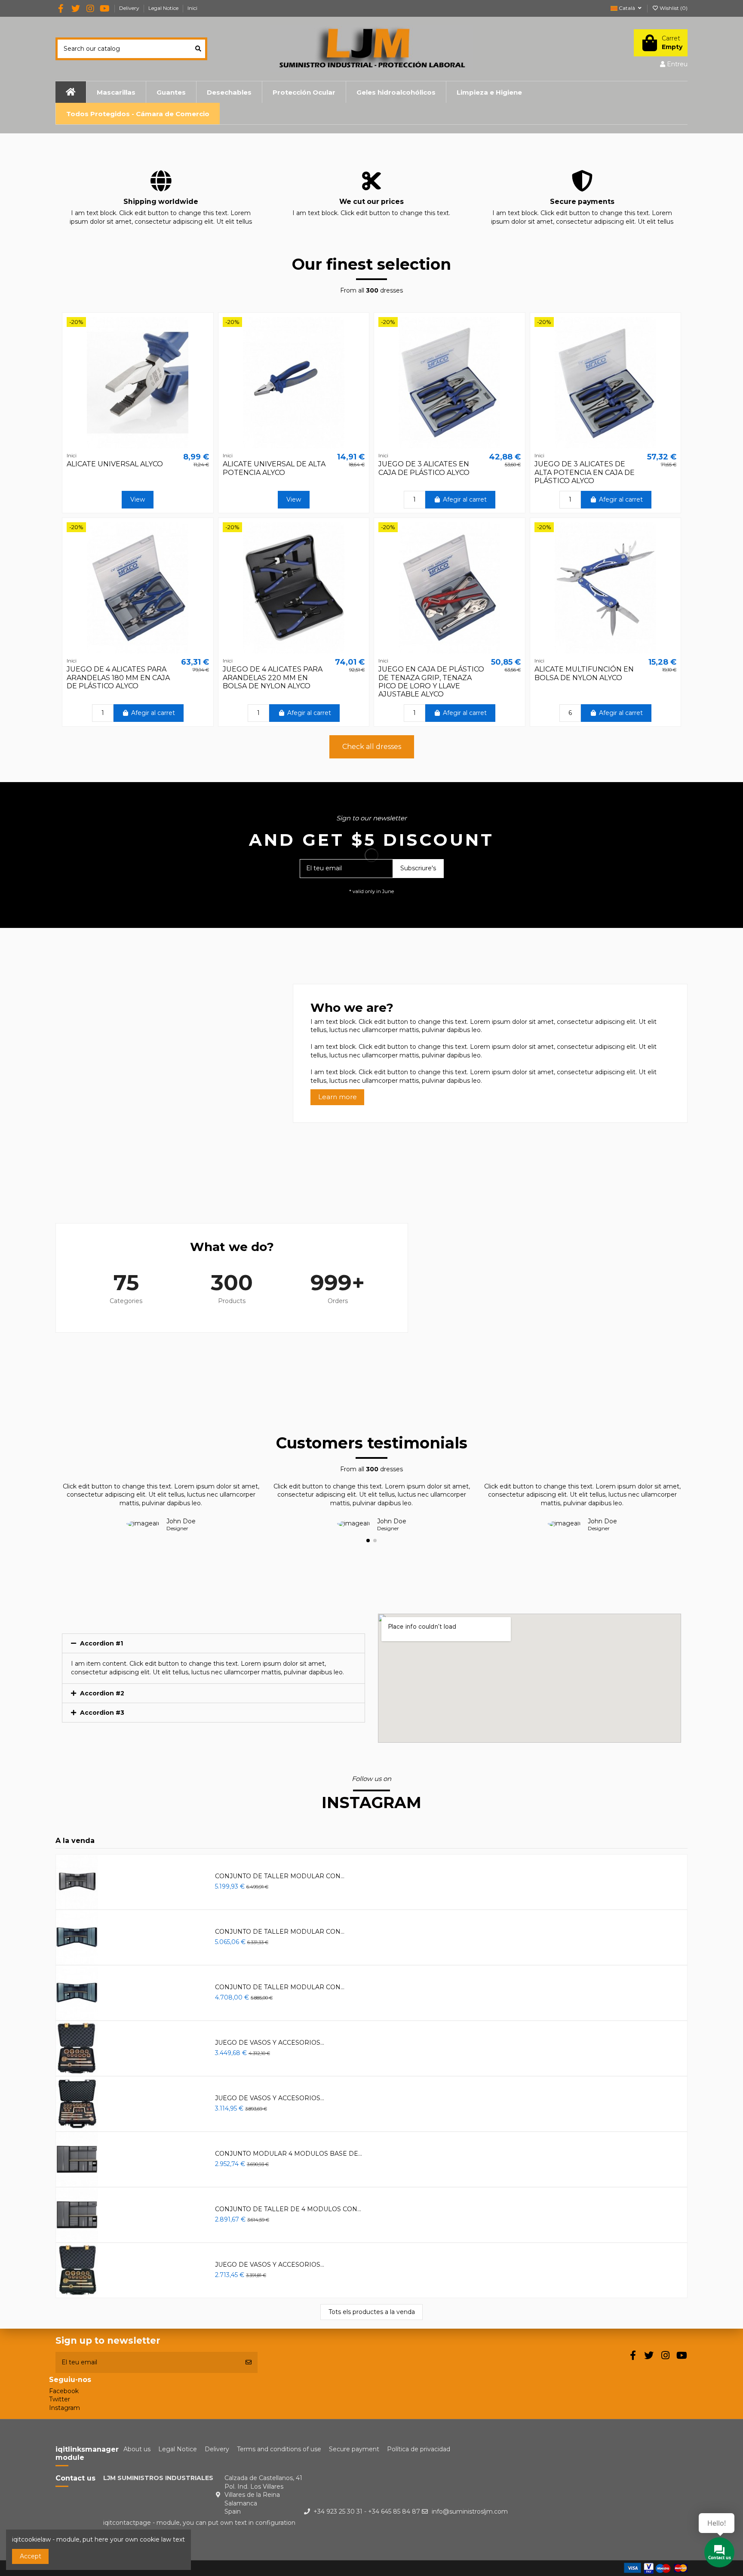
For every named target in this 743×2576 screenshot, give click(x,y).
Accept (31, 2556)
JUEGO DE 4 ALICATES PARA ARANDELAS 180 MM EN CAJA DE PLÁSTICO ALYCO (118, 677)
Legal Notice (164, 8)
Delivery (130, 8)
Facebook (64, 2391)
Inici (192, 8)
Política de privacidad (419, 2449)
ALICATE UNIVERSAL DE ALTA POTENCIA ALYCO (274, 468)
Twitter (60, 2399)
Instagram (64, 2408)
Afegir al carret (465, 499)
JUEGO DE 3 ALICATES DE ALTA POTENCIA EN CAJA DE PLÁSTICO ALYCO (585, 472)
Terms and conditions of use (279, 2449)
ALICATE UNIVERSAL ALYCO (115, 464)
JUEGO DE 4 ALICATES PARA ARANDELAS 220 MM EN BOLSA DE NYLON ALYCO (273, 677)
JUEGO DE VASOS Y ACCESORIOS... (270, 2043)
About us (137, 2449)
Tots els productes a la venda (372, 2312)
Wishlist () (673, 8)
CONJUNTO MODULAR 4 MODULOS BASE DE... (289, 2154)
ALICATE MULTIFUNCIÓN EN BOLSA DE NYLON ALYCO (584, 673)
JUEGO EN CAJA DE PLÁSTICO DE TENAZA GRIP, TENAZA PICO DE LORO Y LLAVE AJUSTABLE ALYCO (431, 682)
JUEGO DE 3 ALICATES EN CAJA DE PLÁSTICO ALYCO (424, 468)
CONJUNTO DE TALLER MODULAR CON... (280, 1876)
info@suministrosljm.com (470, 2511)
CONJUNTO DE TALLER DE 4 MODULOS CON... (288, 2209)
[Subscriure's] (249, 2362)
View (138, 499)
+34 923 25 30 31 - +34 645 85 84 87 (367, 2511)
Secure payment (354, 2449)
